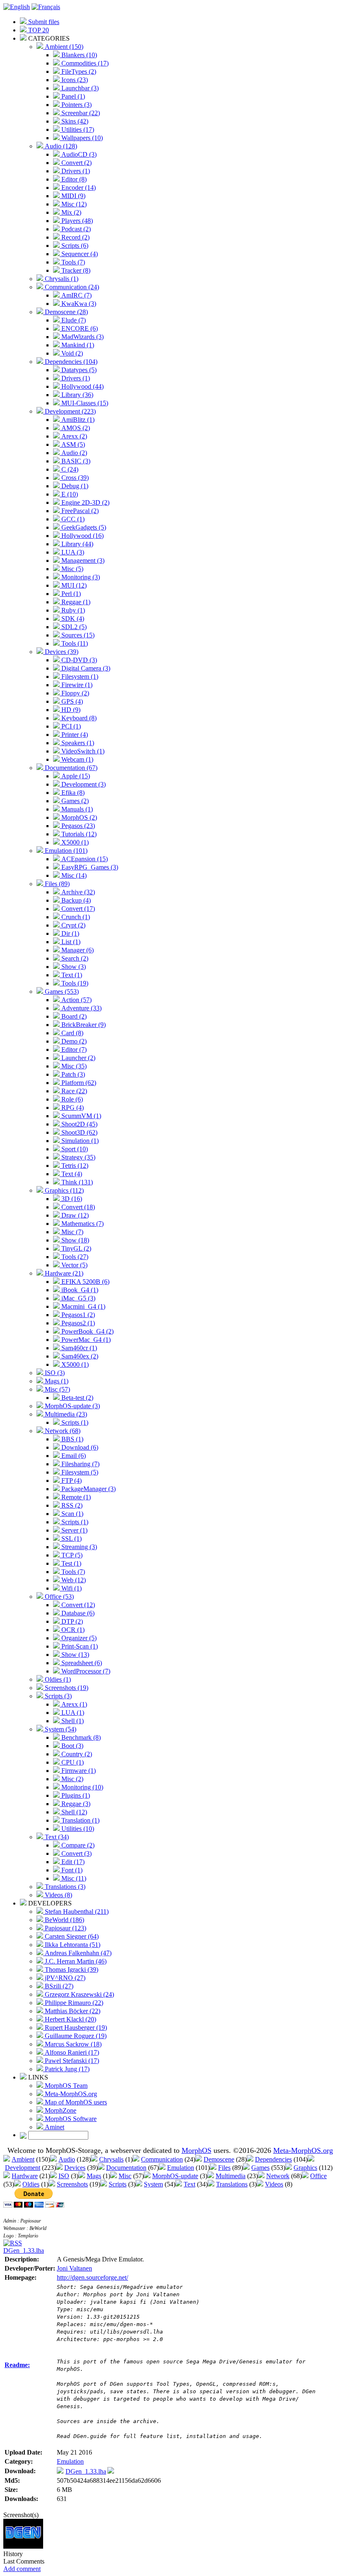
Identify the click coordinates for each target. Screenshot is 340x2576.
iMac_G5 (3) (78, 1298)
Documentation (126, 2168)
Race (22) (73, 1091)
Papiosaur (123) (65, 1928)
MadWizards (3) (82, 337)
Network (278, 2176)
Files (224, 2168)
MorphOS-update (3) (72, 1406)
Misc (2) (72, 1779)
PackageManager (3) (88, 1489)
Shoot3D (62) (79, 1132)
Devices (75, 2168)
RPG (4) (72, 1108)
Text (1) (71, 975)
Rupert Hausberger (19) (75, 2028)
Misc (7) (72, 1232)
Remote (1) (75, 1497)
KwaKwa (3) (78, 304)
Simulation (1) (79, 1141)
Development (23, 2168)
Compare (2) (77, 1845)
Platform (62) (78, 1083)
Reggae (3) (75, 1804)
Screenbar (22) (80, 113)
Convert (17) (77, 909)
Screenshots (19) (66, 1688)
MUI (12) (73, 585)
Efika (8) (72, 793)
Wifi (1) (71, 1588)
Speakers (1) (77, 743)
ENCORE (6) (79, 328)
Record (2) (75, 237)
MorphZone (60, 2110)
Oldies (31, 2184)
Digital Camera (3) (85, 668)
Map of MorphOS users (75, 2102)
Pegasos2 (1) (77, 1323)
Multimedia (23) (65, 1414)
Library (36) (76, 395)
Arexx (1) (73, 1704)
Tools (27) (74, 1257)
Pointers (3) (76, 105)
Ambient (23, 2159)
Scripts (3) (57, 1696)
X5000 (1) (74, 842)
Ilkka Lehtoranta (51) (72, 1945)
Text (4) (71, 1174)
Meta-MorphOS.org (70, 2094)
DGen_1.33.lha (24, 2250)
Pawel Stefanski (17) (71, 2061)
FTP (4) (71, 1480)
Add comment (22, 2569)
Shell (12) (73, 1812)
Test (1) (70, 1563)
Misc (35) (73, 1066)
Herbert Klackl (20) (70, 2019)
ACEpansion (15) (84, 859)
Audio (67, 2159)
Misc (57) (57, 1389)
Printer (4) (74, 735)
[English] (17, 7)
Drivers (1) (75, 171)
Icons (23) (74, 80)
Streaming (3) (78, 1547)
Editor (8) (73, 179)
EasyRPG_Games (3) (89, 867)
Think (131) (76, 1182)
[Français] (46, 7)
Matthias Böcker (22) (72, 2011)
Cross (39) (74, 478)
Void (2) (71, 353)
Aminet (54, 2127)
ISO (64, 2176)
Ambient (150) (63, 47)
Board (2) (73, 1016)
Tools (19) (74, 983)
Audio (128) (60, 146)
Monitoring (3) (80, 577)
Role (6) (71, 1099)
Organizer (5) (78, 1638)
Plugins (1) (75, 1795)
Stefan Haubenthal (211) (76, 1911)
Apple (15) (75, 776)
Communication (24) (71, 287)
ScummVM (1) (80, 1116)
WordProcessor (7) (85, 1671)
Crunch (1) (75, 917)
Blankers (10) (78, 55)
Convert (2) (76, 163)
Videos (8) (58, 1895)
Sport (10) (74, 1149)
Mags (94, 2176)
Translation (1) (80, 1820)
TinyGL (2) (75, 1248)
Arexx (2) (73, 436)
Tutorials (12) (78, 834)
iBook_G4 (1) (79, 1290)
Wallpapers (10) (81, 138)
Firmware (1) (78, 1771)
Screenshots (72, 2184)
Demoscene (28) (66, 312)
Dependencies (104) (70, 362)
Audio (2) (73, 453)
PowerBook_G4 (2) (87, 1331)
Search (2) (74, 958)
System (153, 2184)
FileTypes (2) (78, 71)
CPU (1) (72, 1762)
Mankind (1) (77, 345)
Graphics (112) (63, 1190)
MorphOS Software (70, 2119)
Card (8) (72, 1033)
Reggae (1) (75, 602)
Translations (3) (64, 1887)
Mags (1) (56, 1381)
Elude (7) (73, 320)
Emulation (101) (65, 851)
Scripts (118, 2184)
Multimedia (231, 2176)
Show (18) (74, 1240)
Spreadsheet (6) (81, 1663)
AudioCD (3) (78, 154)
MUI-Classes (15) (84, 403)
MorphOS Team (65, 2086)
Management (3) (82, 560)
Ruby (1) (72, 610)
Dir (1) (69, 933)
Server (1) (74, 1530)
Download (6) (79, 1447)
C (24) (69, 469)
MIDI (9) (73, 196)
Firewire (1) (76, 685)
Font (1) (71, 1870)
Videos (274, 2184)
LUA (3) (72, 552)
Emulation (181, 2168)
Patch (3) (72, 1074)
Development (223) (69, 411)
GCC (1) (72, 519)
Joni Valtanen (74, 2268)
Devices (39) (61, 652)
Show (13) (74, 1655)
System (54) (60, 1729)
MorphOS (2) (78, 817)
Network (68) (62, 1431)
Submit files (43, 22)
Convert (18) (77, 1207)
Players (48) (76, 221)
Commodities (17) (84, 63)
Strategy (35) (78, 1157)
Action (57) (76, 1000)
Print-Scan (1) (79, 1646)
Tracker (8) (75, 270)
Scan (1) (72, 1514)
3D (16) (71, 1199)
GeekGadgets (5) (83, 527)
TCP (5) (71, 1555)
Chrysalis (111, 2159)
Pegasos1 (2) (77, 1315)
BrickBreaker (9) (83, 1025)
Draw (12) (74, 1215)
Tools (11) (74, 643)
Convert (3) (76, 1853)
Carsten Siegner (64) (71, 1936)
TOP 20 (38, 30)
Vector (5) (74, 1265)
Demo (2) (73, 1041)
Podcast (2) (75, 229)
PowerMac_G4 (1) (85, 1340)
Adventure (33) (81, 1008)
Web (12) (73, 1580)
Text (189, 2184)
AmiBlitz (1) (77, 420)
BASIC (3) (75, 461)
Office (318, 2176)
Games (260, 2168)
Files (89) (56, 884)
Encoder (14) (78, 188)
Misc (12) (73, 204)
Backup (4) (75, 900)
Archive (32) (77, 892)
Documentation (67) (70, 768)
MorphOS (197, 2150)
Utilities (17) (77, 130)
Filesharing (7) (80, 1464)
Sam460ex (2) (79, 1356)
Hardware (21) (63, 1273)
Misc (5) (72, 569)
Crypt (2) (73, 925)
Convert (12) (77, 1605)
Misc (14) (73, 875)
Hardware (25, 2176)
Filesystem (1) (79, 677)
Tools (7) (72, 262)
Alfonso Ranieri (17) (71, 2052)
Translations (232, 2184)
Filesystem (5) (79, 1472)
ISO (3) (54, 1373)
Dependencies (273, 2159)
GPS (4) (71, 701)
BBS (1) (72, 1439)
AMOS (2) (75, 428)
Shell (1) (72, 1721)
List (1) (70, 942)
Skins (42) (74, 121)
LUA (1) (72, 1713)
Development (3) (83, 784)
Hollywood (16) (82, 536)
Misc (125, 2176)
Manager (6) (77, 950)
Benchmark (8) (80, 1737)
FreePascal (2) (79, 511)
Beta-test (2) (76, 1398)
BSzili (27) (58, 1986)
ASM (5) (72, 444)
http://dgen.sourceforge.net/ (92, 2277)
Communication (162, 2159)
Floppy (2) (74, 693)
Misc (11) (73, 1878)
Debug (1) (74, 486)
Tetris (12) (74, 1166)
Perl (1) (70, 594)
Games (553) (61, 991)
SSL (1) (71, 1539)
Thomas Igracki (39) (71, 1970)
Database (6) (77, 1613)
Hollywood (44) (82, 386)
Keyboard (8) (78, 718)
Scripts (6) (74, 246)
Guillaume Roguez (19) (75, 2036)
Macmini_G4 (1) (83, 1306)
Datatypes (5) (78, 370)
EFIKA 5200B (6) (85, 1282)
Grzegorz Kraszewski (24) (79, 1994)
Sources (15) (77, 635)
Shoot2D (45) (79, 1124)
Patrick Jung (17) (66, 2069)
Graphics (305, 2168)
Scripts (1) (74, 1422)
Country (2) (76, 1754)
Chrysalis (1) (61, 279)
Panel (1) (72, 96)
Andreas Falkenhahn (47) (77, 1953)
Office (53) (58, 1597)
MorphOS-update (175, 2176)
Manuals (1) (76, 809)
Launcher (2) (78, 1058)
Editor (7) (73, 1050)
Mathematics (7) (82, 1224)
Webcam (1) (76, 759)
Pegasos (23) (77, 826)
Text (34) (56, 1837)
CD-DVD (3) (78, 660)
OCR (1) (72, 1630)
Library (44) (76, 544)
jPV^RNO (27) (64, 1978)
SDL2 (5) (73, 627)
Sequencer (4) (79, 254)
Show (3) (73, 967)
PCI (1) (70, 726)
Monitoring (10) (81, 1787)
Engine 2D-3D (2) (85, 502)
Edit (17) (72, 1862)
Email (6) (73, 1456)
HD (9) (70, 710)
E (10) (69, 494)
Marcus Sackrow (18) (72, 2044)
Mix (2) (70, 212)
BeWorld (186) (64, 1920)
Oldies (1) (57, 1679)
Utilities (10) (77, 1829)
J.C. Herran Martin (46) (75, 1961)
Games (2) (74, 801)
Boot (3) (72, 1746)
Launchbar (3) (79, 88)
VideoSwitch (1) (82, 751)
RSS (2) (71, 1505)
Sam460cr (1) (78, 1348)
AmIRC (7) (76, 295)
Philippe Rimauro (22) (73, 2003)
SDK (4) (72, 619)
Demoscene (219, 2159)
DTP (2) (71, 1621)
